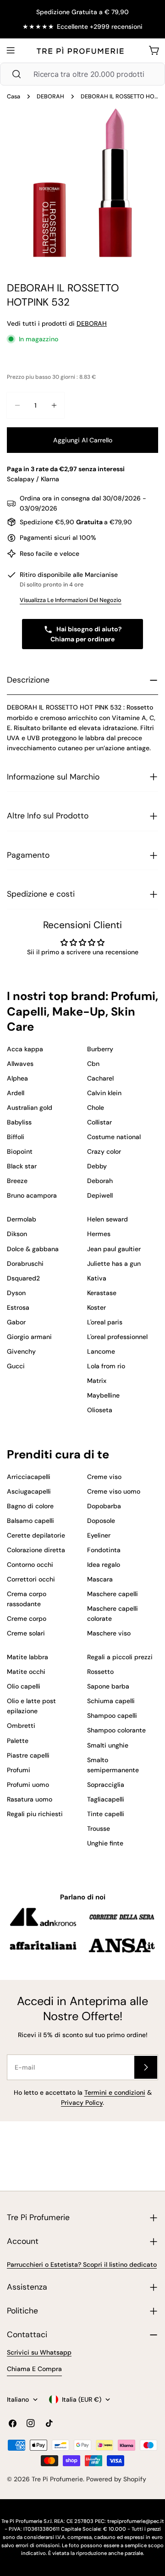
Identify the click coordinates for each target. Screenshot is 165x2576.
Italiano (18, 2399)
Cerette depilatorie (36, 1535)
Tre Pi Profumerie (57, 2479)
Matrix (97, 1381)
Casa (14, 97)
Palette (18, 1741)
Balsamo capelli (30, 1521)
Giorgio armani (29, 1337)
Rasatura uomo (30, 1799)
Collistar (99, 1122)
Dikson (17, 1234)
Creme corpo (27, 1619)
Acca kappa (25, 1049)
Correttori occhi (31, 1579)
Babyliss (19, 1122)
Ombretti (21, 1726)
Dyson (16, 1293)
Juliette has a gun (114, 1264)
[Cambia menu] (11, 50)
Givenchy (21, 1351)
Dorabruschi (25, 1264)
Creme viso (104, 1477)
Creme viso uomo (114, 1491)
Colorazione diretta (36, 1550)
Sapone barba (108, 1686)
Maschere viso (109, 1633)
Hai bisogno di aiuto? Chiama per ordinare (86, 634)
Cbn (93, 1064)
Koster (96, 1307)
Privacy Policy (82, 2103)
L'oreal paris (105, 1322)
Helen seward (107, 1219)
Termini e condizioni (115, 2092)
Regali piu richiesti (35, 1814)
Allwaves (20, 1064)
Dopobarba (104, 1506)
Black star (22, 1166)
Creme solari (26, 1633)
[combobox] (82, 74)
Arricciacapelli (29, 1477)
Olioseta (100, 1410)
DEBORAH (50, 97)
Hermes (99, 1234)
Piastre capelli (28, 1755)
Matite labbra (27, 1657)
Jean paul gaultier (114, 1249)
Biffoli (16, 1137)
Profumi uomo (28, 1785)
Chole (96, 1108)
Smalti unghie (108, 1745)
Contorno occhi (30, 1565)
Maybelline (103, 1395)
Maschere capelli (113, 1594)
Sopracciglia (106, 1785)
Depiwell (100, 1195)
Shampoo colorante (116, 1730)
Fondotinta (104, 1550)
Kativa (97, 1278)
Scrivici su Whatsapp (39, 2352)
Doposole (101, 1521)
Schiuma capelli (111, 1701)
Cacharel (100, 1078)
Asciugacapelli (29, 1491)
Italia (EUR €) (82, 2399)
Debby (97, 1166)
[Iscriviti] (146, 2067)
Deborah (100, 1181)
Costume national (114, 1137)
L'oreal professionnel (117, 1337)
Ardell (16, 1093)
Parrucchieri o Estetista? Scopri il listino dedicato (82, 2264)
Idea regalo (104, 1565)
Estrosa (18, 1307)
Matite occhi (26, 1672)
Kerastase (102, 1293)
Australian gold (30, 1108)
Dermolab (22, 1219)
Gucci (16, 1366)
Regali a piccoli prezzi (120, 1657)
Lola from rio (106, 1366)
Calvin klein (104, 1093)
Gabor (16, 1322)
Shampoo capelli (112, 1716)
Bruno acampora (32, 1195)
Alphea (17, 1078)
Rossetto (100, 1672)
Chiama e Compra (34, 2369)
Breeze (17, 1181)
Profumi (19, 1770)
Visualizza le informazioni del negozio (71, 600)
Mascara (100, 1579)
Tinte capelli (106, 1814)
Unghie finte (105, 1843)
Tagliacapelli (106, 1799)
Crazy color (104, 1151)
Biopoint (20, 1151)
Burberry (100, 1049)
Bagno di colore (30, 1506)
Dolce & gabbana (33, 1249)
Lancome (101, 1351)
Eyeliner (99, 1535)
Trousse (99, 1828)
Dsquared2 (23, 1278)
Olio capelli (24, 1686)
